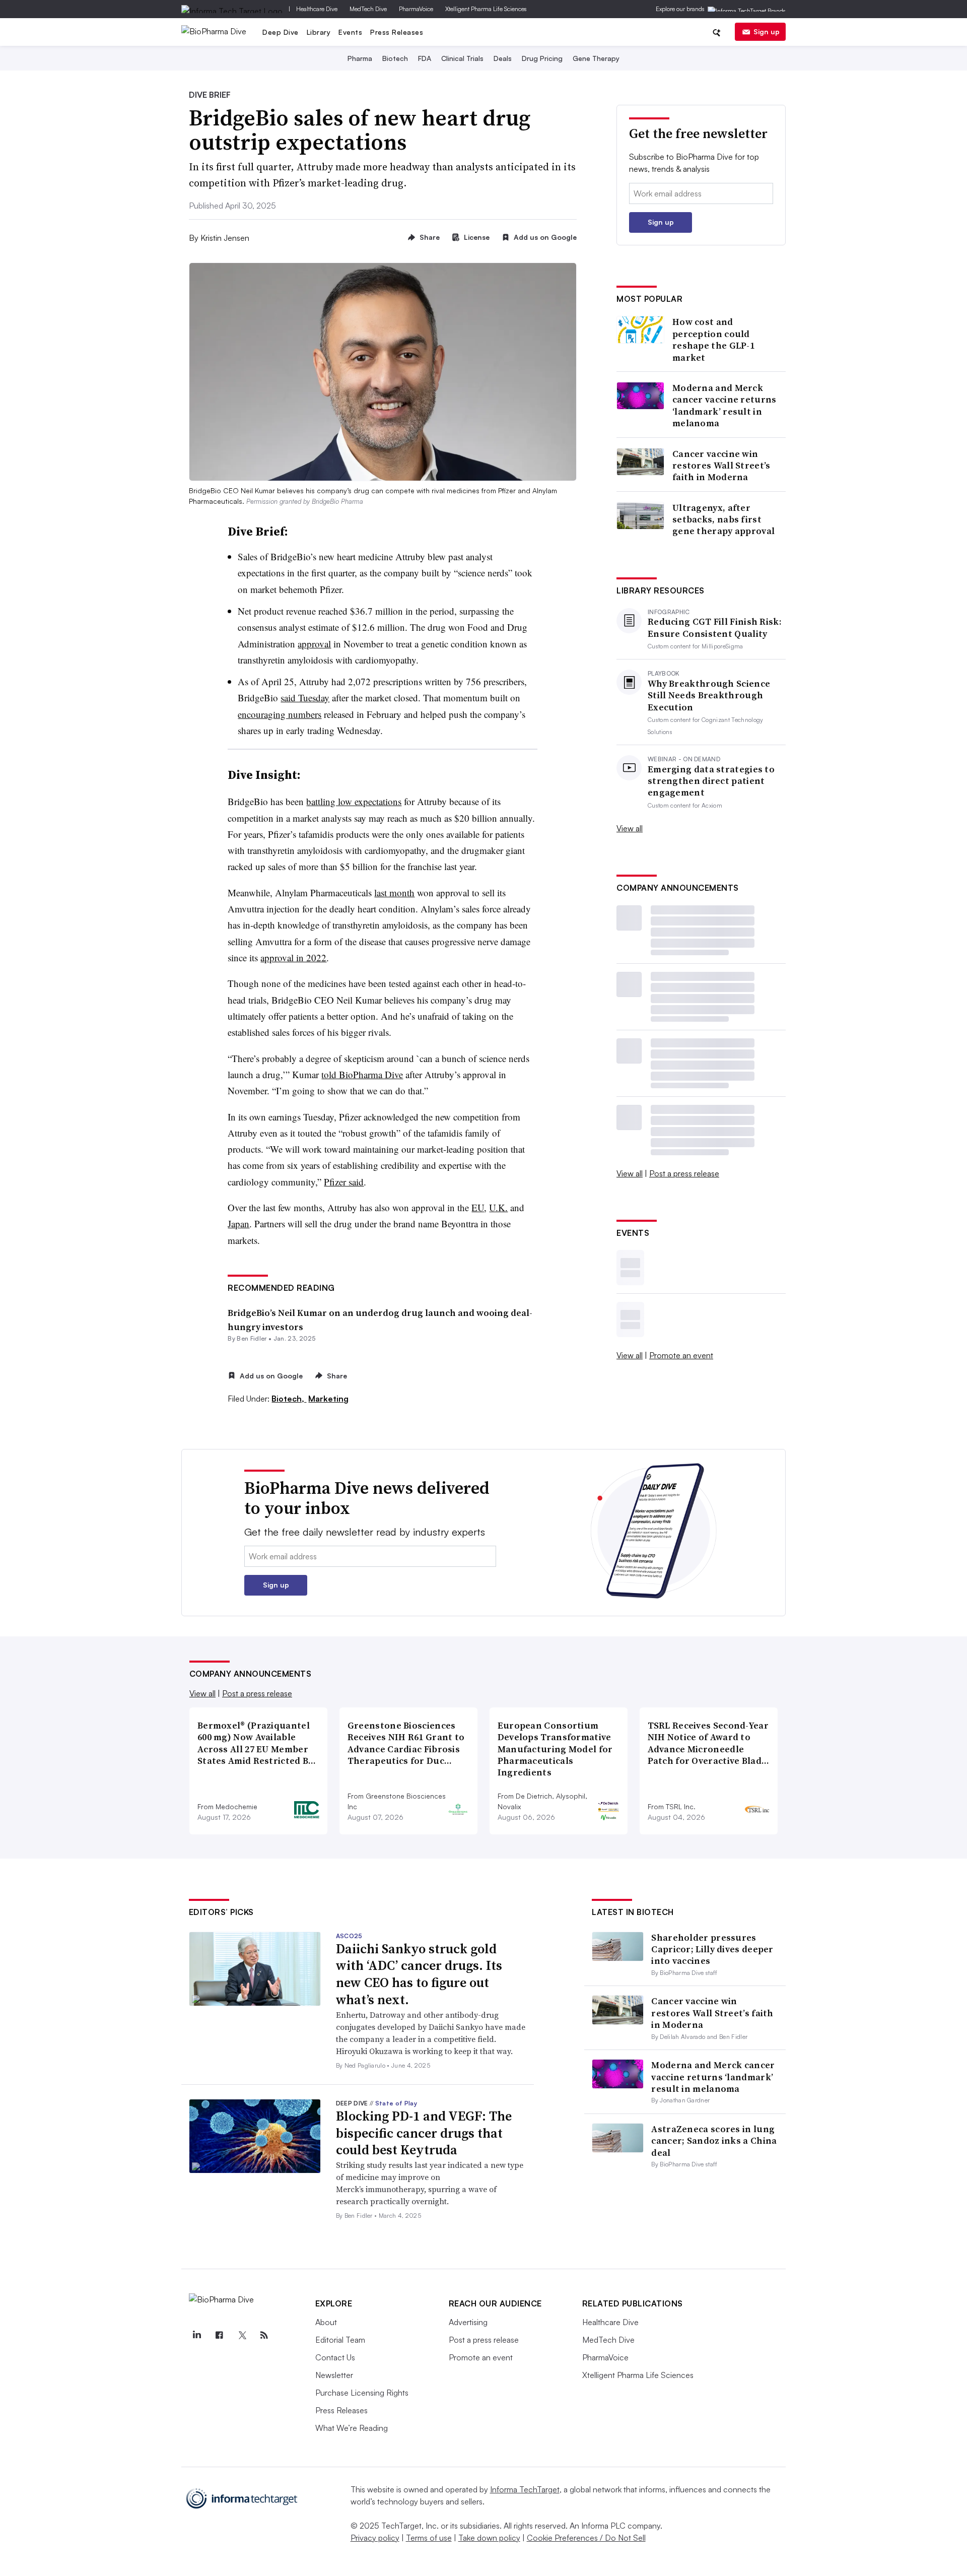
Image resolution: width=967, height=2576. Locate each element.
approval (314, 644)
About (326, 2322)
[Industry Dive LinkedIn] (197, 2335)
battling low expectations (354, 801)
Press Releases (397, 32)
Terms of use (429, 2538)
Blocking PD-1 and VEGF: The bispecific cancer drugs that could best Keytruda (424, 2133)
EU (478, 1207)
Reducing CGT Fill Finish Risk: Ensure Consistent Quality (715, 628)
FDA (425, 58)
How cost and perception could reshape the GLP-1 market (713, 340)
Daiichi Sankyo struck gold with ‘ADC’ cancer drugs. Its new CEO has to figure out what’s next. (419, 1974)
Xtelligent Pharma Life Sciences (486, 9)
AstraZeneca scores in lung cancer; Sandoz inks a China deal (714, 2141)
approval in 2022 (293, 957)
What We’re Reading (352, 2428)
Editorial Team (340, 2340)
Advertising (468, 2322)
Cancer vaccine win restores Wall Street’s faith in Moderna (721, 466)
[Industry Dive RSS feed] (264, 2335)
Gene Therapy (596, 58)
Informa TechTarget (525, 2489)
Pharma (360, 58)
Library (319, 32)
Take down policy (489, 2538)
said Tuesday (305, 698)
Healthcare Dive (317, 9)
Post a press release (684, 1173)
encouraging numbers (280, 714)
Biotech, (289, 1399)
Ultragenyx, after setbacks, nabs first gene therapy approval (723, 519)
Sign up (767, 31)
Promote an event (681, 1355)
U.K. (498, 1207)
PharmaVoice (416, 9)
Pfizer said (344, 1182)
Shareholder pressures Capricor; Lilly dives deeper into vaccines (712, 1949)
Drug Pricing (542, 58)
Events (350, 32)
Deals (503, 58)
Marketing (328, 1399)
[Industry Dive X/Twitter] (242, 2335)
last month (394, 893)
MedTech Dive (368, 9)
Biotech (395, 58)
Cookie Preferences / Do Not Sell (586, 2538)
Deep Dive (281, 32)
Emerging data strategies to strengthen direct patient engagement (711, 781)
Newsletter (334, 2375)
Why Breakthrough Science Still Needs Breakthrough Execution (709, 695)
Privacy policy (375, 2538)
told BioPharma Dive (362, 1074)
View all (630, 828)
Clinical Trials (462, 58)
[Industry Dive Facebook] (220, 2335)
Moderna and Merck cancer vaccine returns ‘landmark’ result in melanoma (724, 406)
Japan (238, 1224)
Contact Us (335, 2357)
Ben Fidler (252, 1338)
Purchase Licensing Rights (362, 2393)
